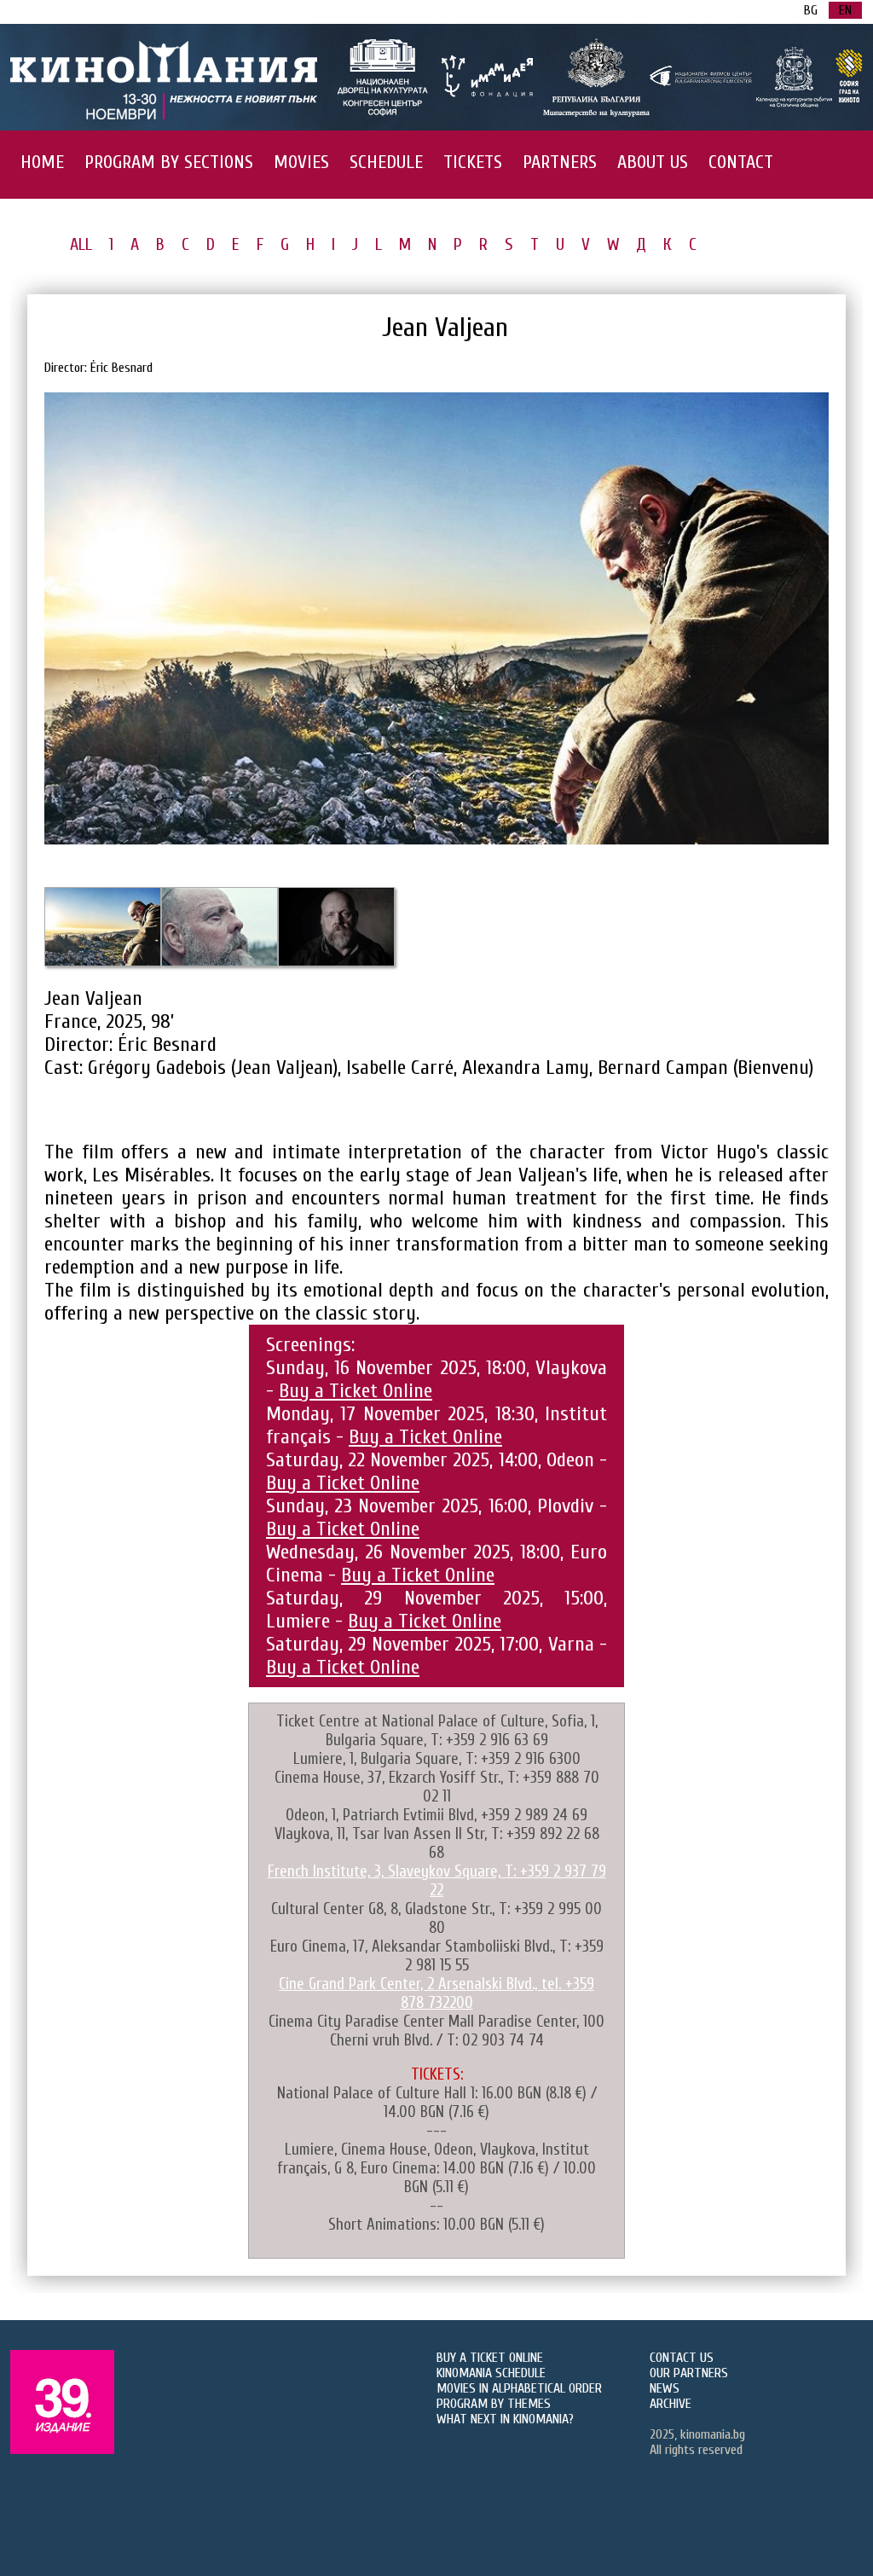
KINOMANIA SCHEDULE (491, 2373)
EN (845, 10)
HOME (42, 162)
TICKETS (473, 162)
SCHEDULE (386, 162)
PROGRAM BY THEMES (494, 2404)
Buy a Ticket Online (356, 1391)
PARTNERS (560, 162)
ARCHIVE (671, 2404)
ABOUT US (653, 162)
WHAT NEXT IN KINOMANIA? (505, 2419)
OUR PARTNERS (689, 2373)
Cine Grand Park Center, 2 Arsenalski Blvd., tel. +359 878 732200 (436, 1993)
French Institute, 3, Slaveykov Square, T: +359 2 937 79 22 (437, 1881)
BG (811, 10)
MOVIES (301, 162)
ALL (81, 244)
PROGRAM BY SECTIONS (169, 162)
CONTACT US (682, 2358)
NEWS (665, 2388)
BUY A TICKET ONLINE (490, 2358)
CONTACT (741, 162)
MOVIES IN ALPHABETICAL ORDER (519, 2388)
